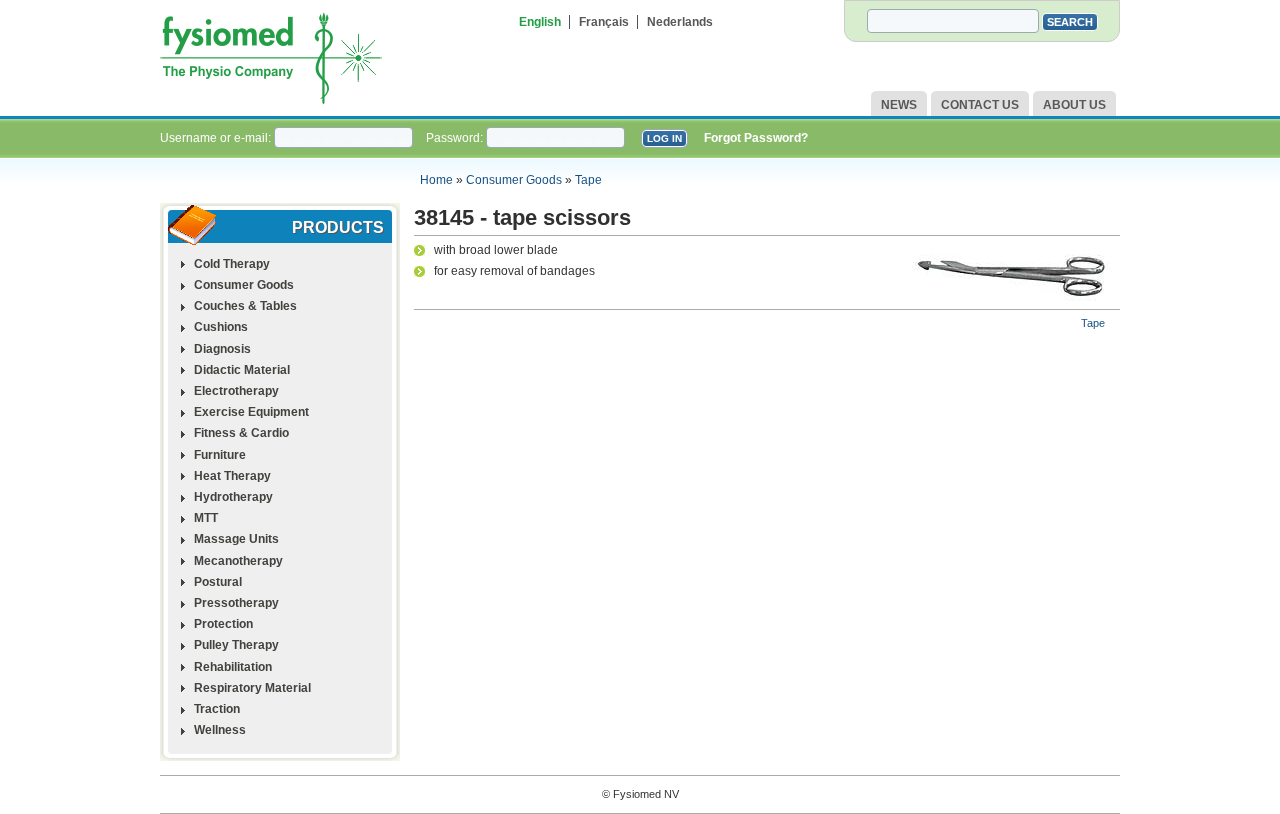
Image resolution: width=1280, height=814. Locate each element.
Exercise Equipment (251, 412)
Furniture (220, 455)
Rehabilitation (233, 667)
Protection (223, 624)
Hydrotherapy (233, 497)
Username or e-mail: (217, 138)
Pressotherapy (236, 603)
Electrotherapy (236, 391)
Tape (588, 180)
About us (1074, 105)
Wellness (220, 730)
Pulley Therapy (236, 645)
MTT (206, 518)
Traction (217, 709)
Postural (218, 582)
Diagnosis (222, 349)
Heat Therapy (232, 476)
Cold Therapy (232, 264)
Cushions (221, 327)
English (540, 22)
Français (604, 22)
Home (436, 180)
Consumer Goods (514, 180)
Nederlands (680, 22)
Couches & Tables (245, 306)
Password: (456, 138)
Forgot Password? (756, 138)
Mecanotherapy (238, 561)
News (899, 105)
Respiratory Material (252, 688)
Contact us (980, 105)
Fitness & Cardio (241, 433)
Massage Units (236, 539)
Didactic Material (242, 370)
